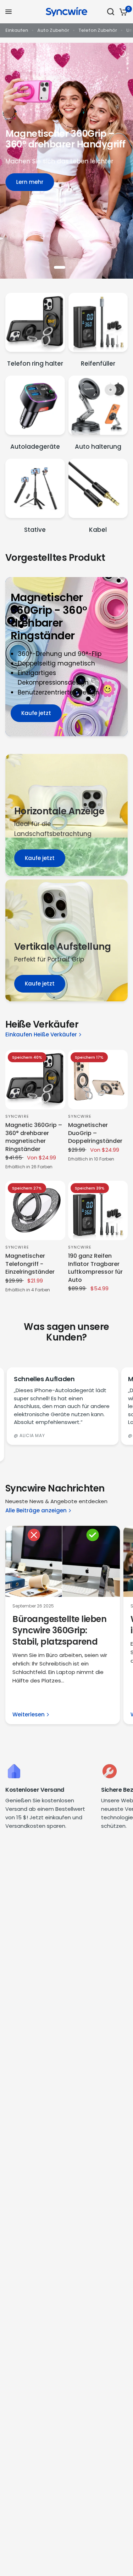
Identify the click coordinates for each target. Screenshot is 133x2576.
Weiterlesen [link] (29, 1714)
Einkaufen (17, 30)
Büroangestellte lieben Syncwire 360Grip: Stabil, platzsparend (59, 1630)
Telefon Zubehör (98, 30)
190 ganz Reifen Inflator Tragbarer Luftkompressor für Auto (95, 1268)
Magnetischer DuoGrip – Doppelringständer (95, 1133)
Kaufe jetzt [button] (36, 713)
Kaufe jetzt (40, 858)
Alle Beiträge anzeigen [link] (36, 1510)
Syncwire (17, 1116)
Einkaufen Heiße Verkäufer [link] (41, 1034)
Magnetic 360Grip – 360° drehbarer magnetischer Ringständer (34, 1137)
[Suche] (111, 12)
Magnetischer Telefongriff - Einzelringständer (30, 1264)
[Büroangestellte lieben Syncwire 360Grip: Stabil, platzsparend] (63, 1562)
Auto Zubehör (53, 30)
